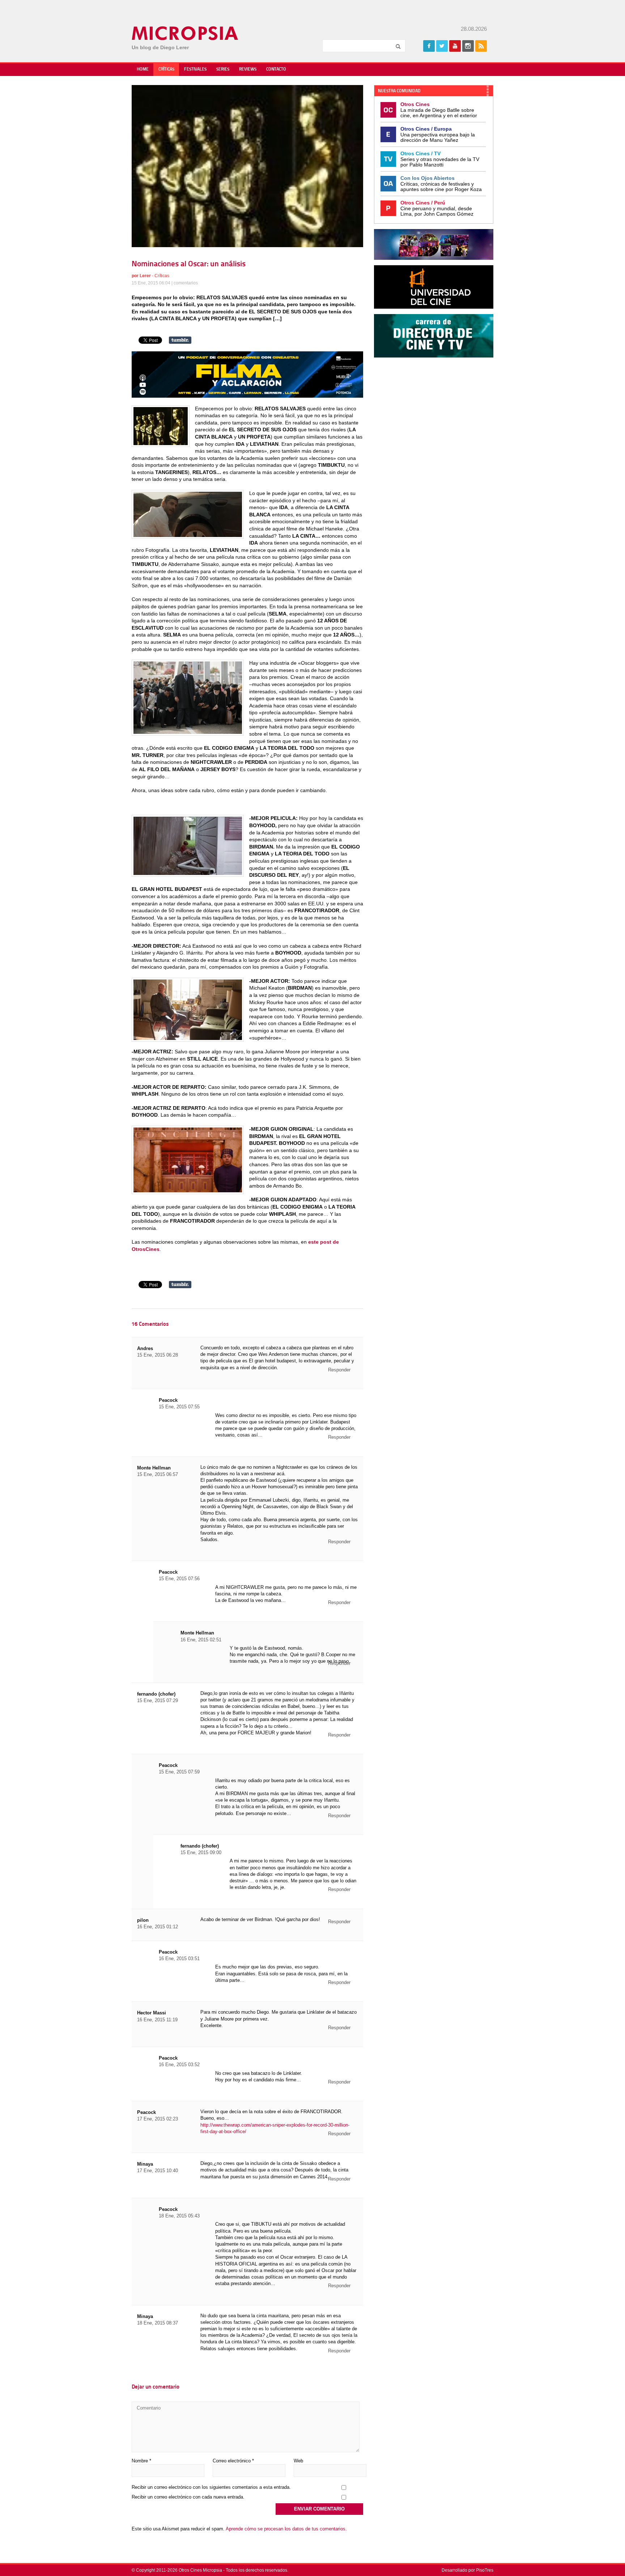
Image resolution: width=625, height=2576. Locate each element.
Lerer (145, 276)
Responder (339, 1370)
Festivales (195, 69)
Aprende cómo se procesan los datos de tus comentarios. (286, 2529)
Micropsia (185, 33)
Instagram (468, 46)
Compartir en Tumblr (180, 340)
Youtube (455, 46)
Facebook (429, 46)
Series (223, 69)
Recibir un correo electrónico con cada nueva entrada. (188, 2497)
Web (298, 2461)
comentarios (186, 283)
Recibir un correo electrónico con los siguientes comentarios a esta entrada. (211, 2487)
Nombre (141, 2461)
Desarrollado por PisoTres (467, 2570)
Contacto (276, 69)
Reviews (248, 69)
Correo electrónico (233, 2461)
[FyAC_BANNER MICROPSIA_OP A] (247, 396)
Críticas (166, 69)
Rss (481, 46)
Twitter (442, 46)
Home (143, 69)
